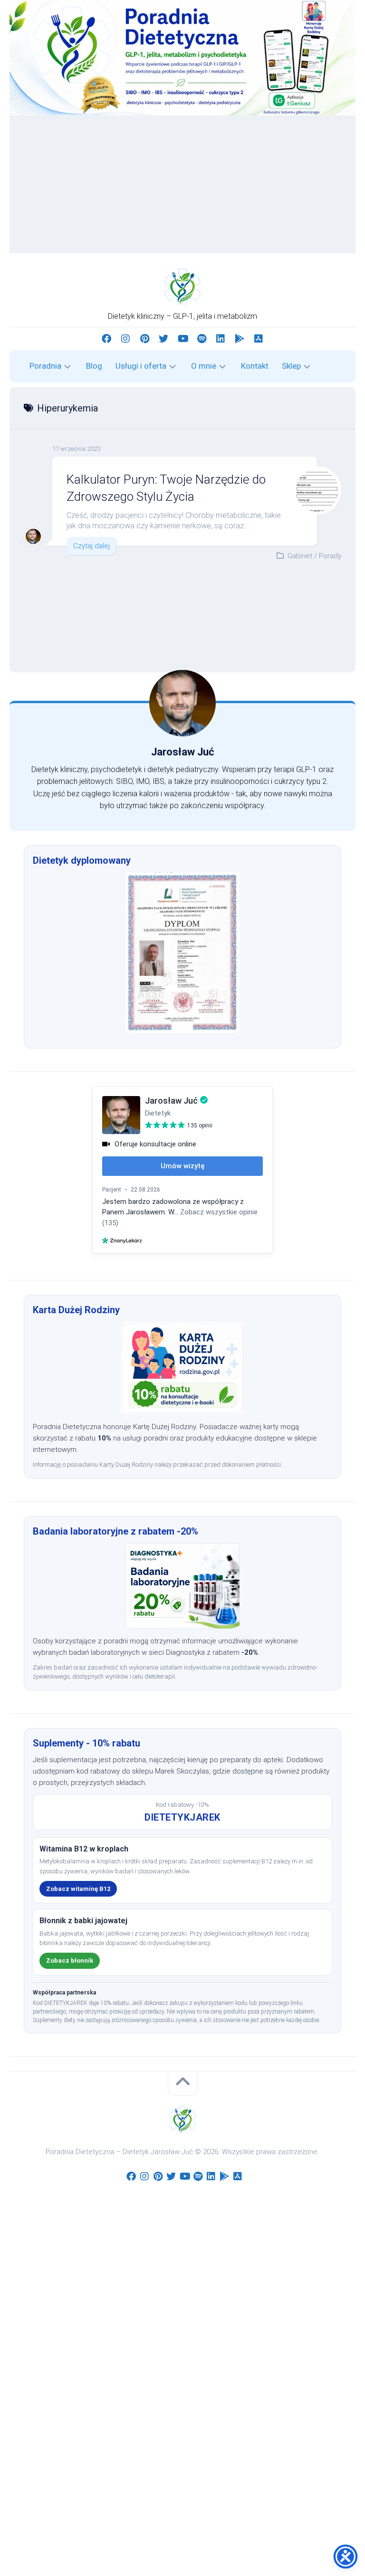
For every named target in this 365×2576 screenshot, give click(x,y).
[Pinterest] (144, 339)
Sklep (291, 366)
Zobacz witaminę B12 (78, 1889)
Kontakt (255, 366)
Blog (94, 366)
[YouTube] (182, 339)
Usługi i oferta (141, 366)
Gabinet (300, 556)
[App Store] (259, 339)
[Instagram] (125, 339)
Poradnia (45, 366)
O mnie (204, 366)
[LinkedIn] (221, 339)
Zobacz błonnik (70, 1961)
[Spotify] (202, 339)
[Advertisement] (182, 187)
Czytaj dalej (91, 546)
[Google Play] (240, 339)
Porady (330, 556)
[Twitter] (163, 339)
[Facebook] (106, 339)
